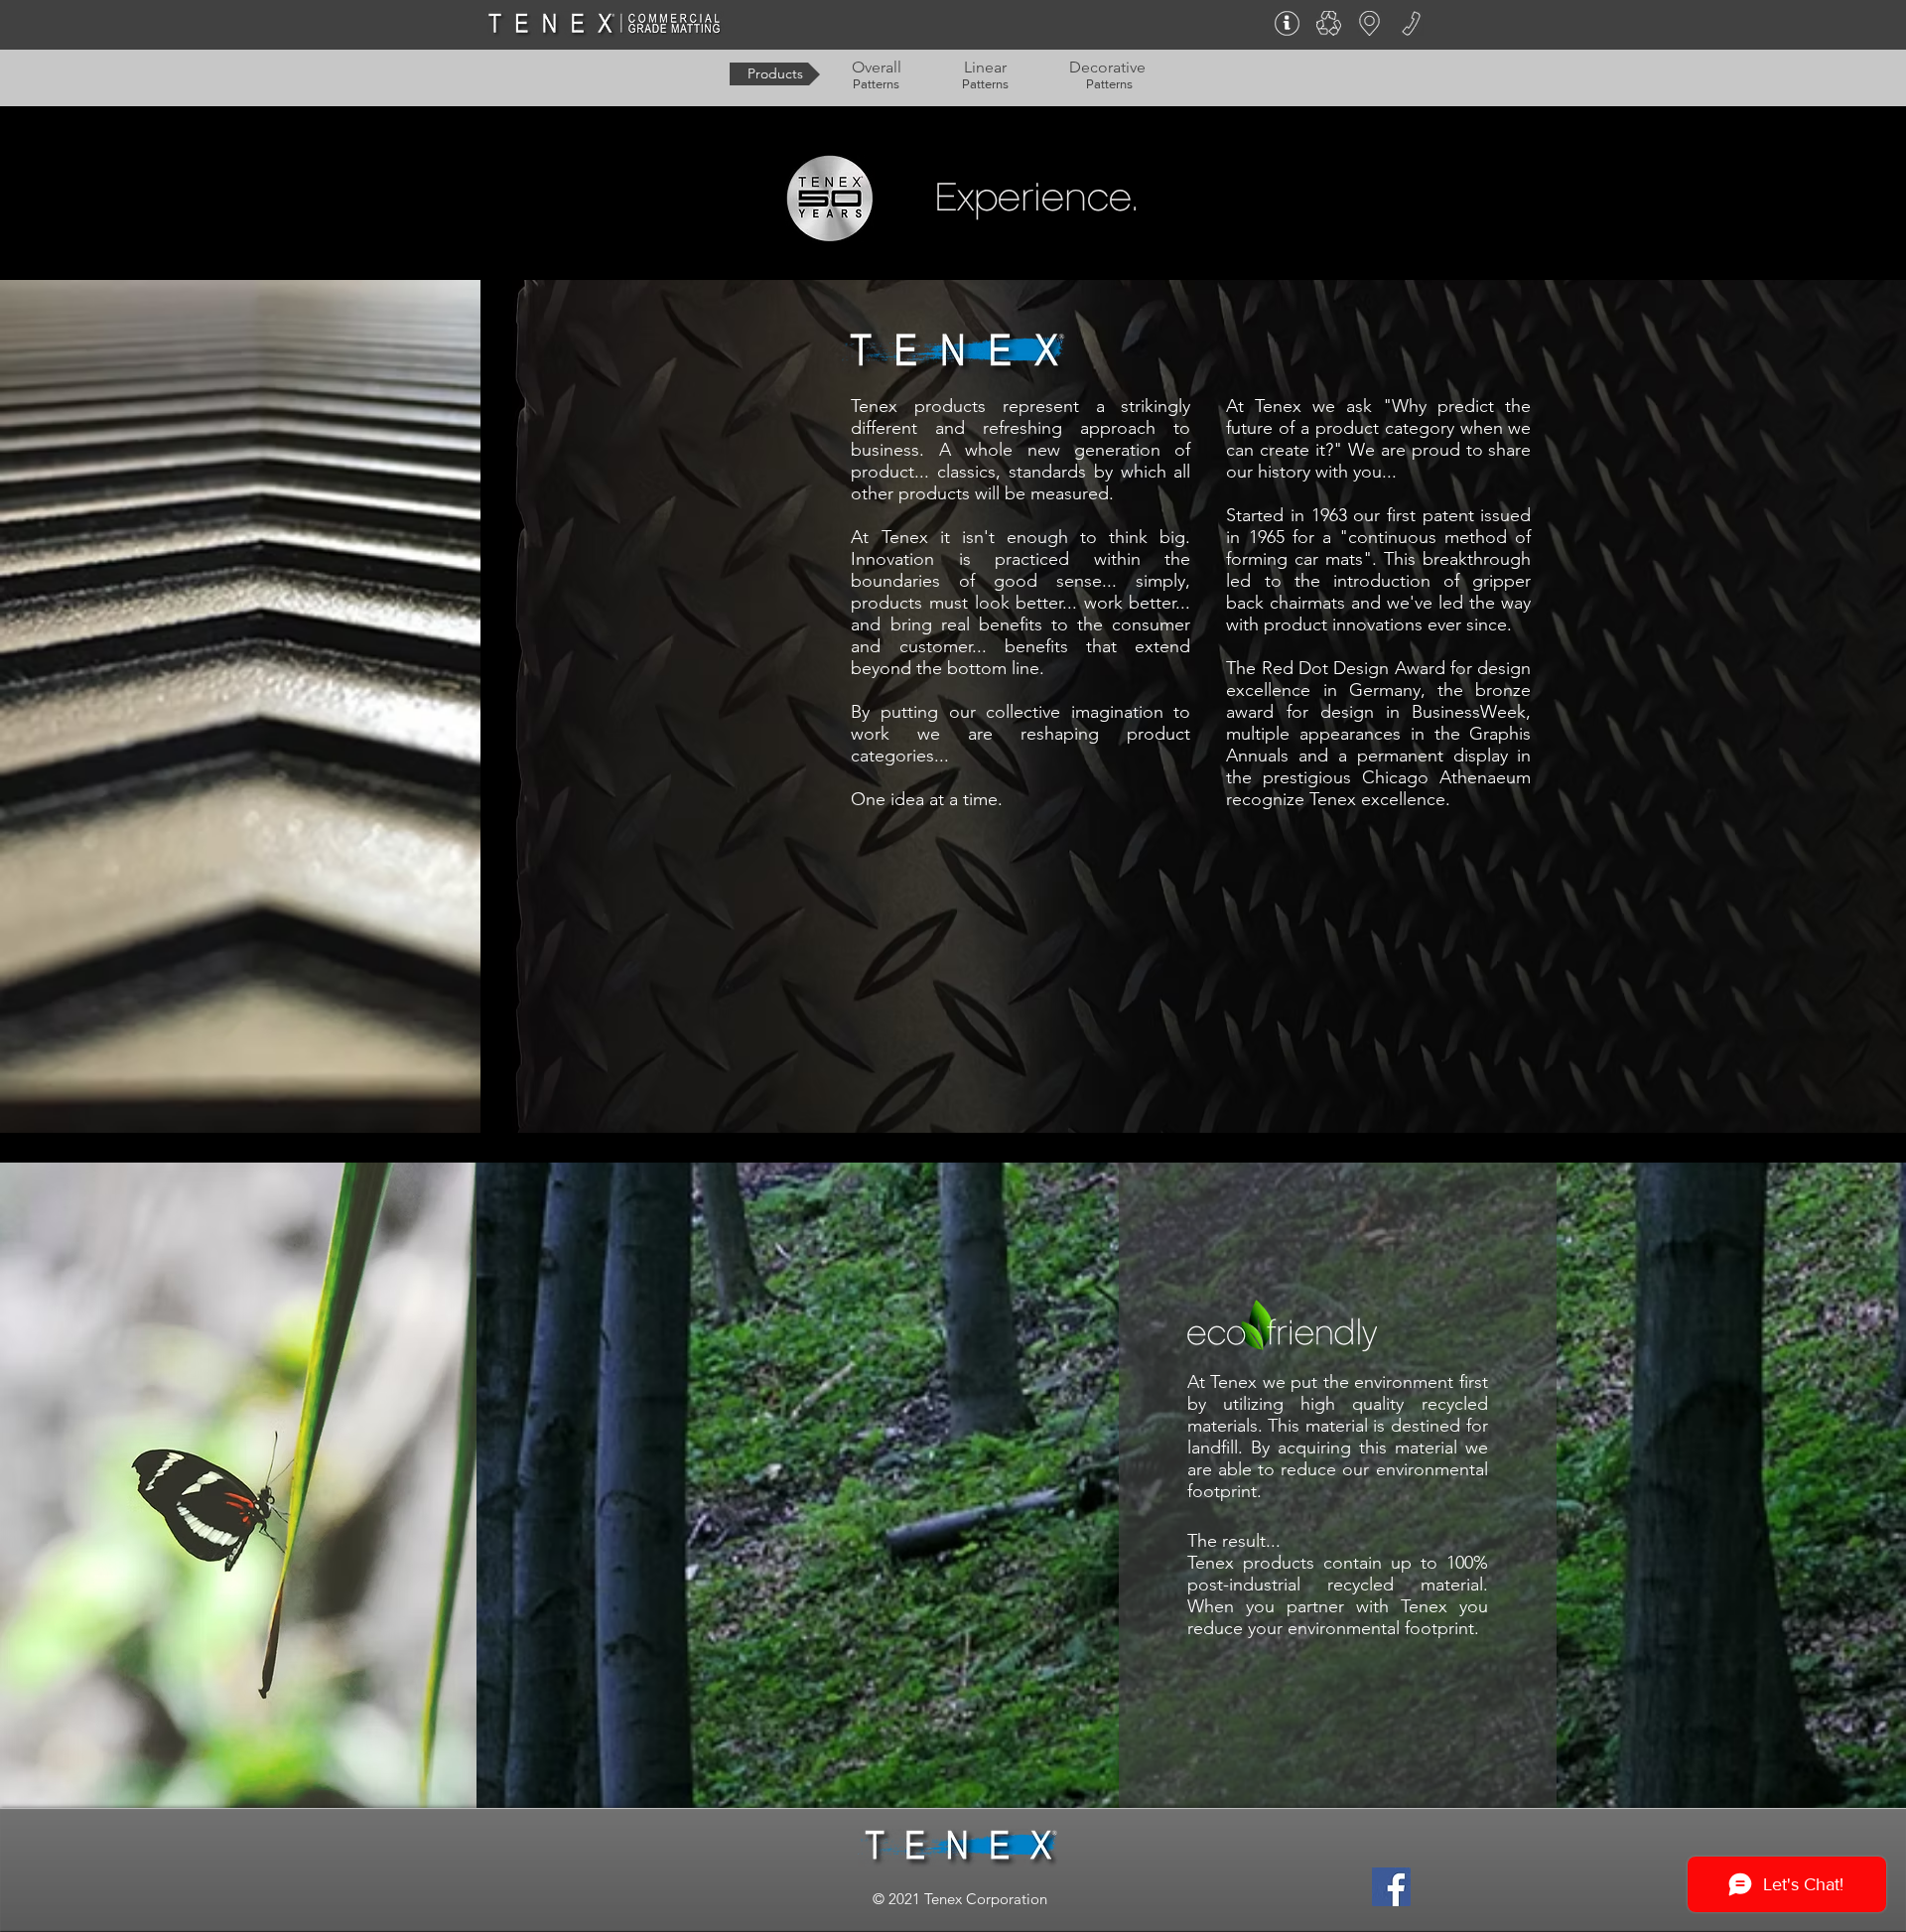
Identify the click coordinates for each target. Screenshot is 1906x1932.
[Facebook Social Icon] (1391, 1887)
